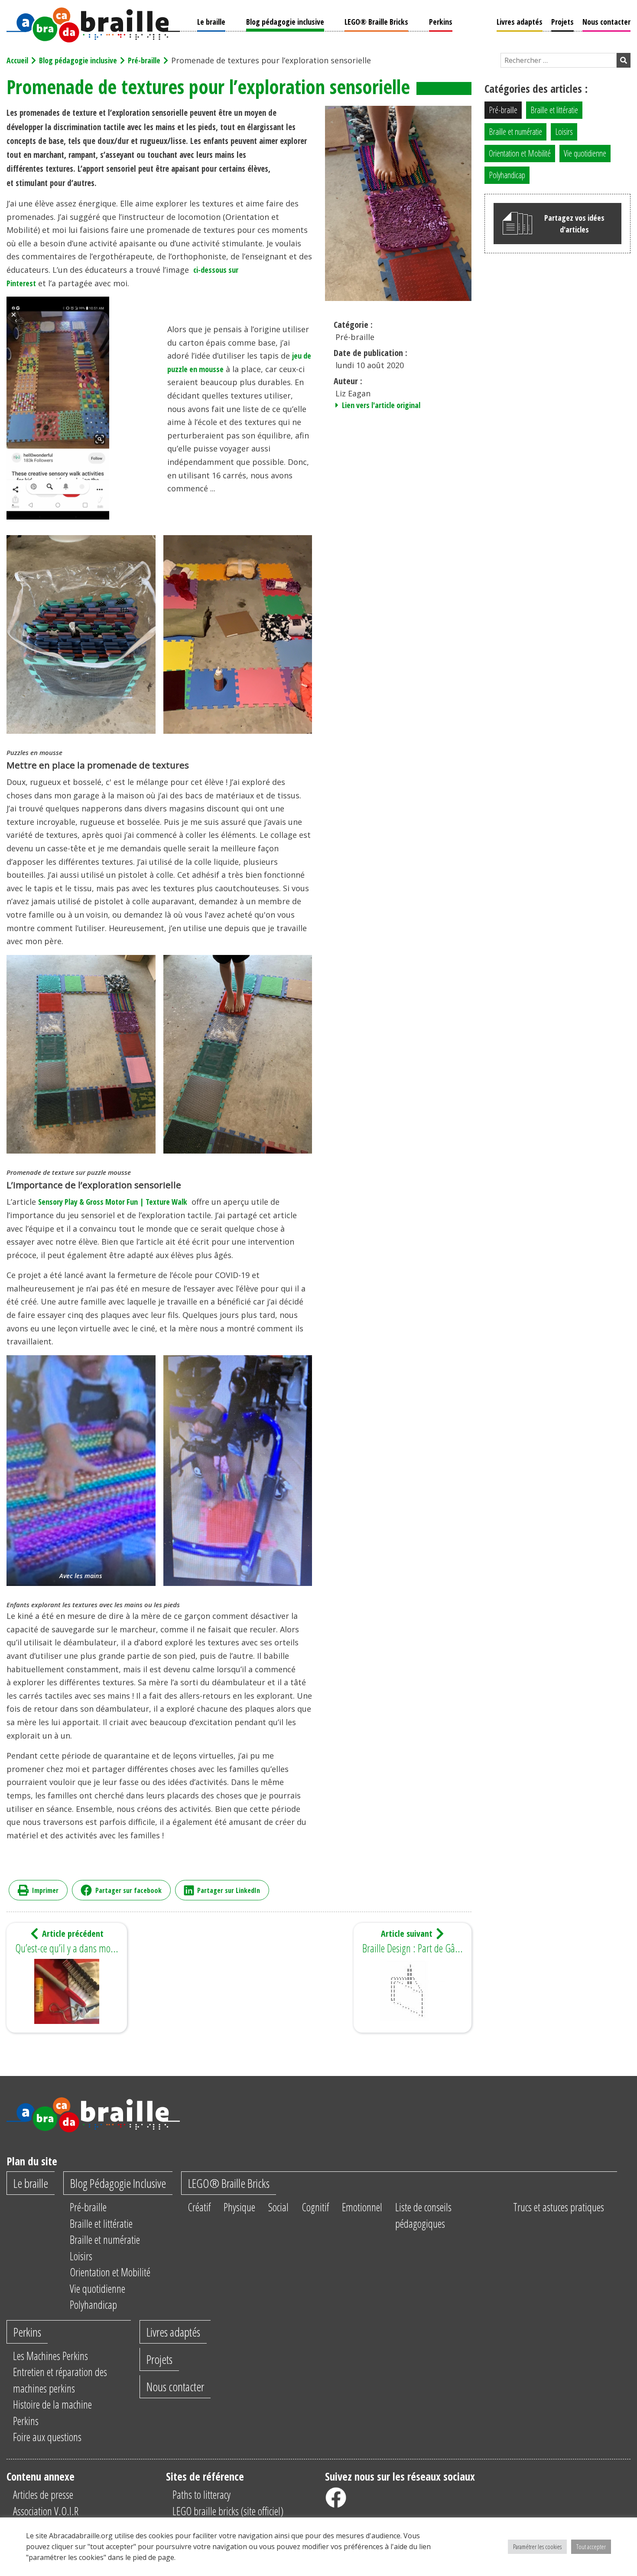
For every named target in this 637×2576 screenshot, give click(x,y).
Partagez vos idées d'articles (574, 224)
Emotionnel (362, 2207)
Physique (239, 2207)
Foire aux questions (47, 2437)
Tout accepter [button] (591, 2547)
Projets (562, 22)
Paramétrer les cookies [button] (537, 2547)
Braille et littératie (554, 110)
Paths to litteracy (201, 2494)
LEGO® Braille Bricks (376, 22)
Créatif (199, 2207)
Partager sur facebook (128, 1890)
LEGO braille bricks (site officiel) (228, 2511)
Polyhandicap (507, 175)
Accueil (17, 60)
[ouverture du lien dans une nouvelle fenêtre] (336, 2498)
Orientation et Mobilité (520, 153)
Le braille (211, 22)
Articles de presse (43, 2494)
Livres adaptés (520, 22)
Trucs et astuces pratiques (559, 2207)
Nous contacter (606, 22)
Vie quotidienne (585, 153)
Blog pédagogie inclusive (285, 22)
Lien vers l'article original (380, 405)
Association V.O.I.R (46, 2511)
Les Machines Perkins (50, 2356)
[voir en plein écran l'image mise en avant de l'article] (398, 203)
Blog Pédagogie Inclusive (118, 2183)
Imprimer (45, 1890)
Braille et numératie (515, 132)
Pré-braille (144, 60)
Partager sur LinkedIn (229, 1890)
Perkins (441, 22)
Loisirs (564, 132)
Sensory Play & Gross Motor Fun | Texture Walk (112, 1202)
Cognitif (315, 2207)
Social (278, 2207)
